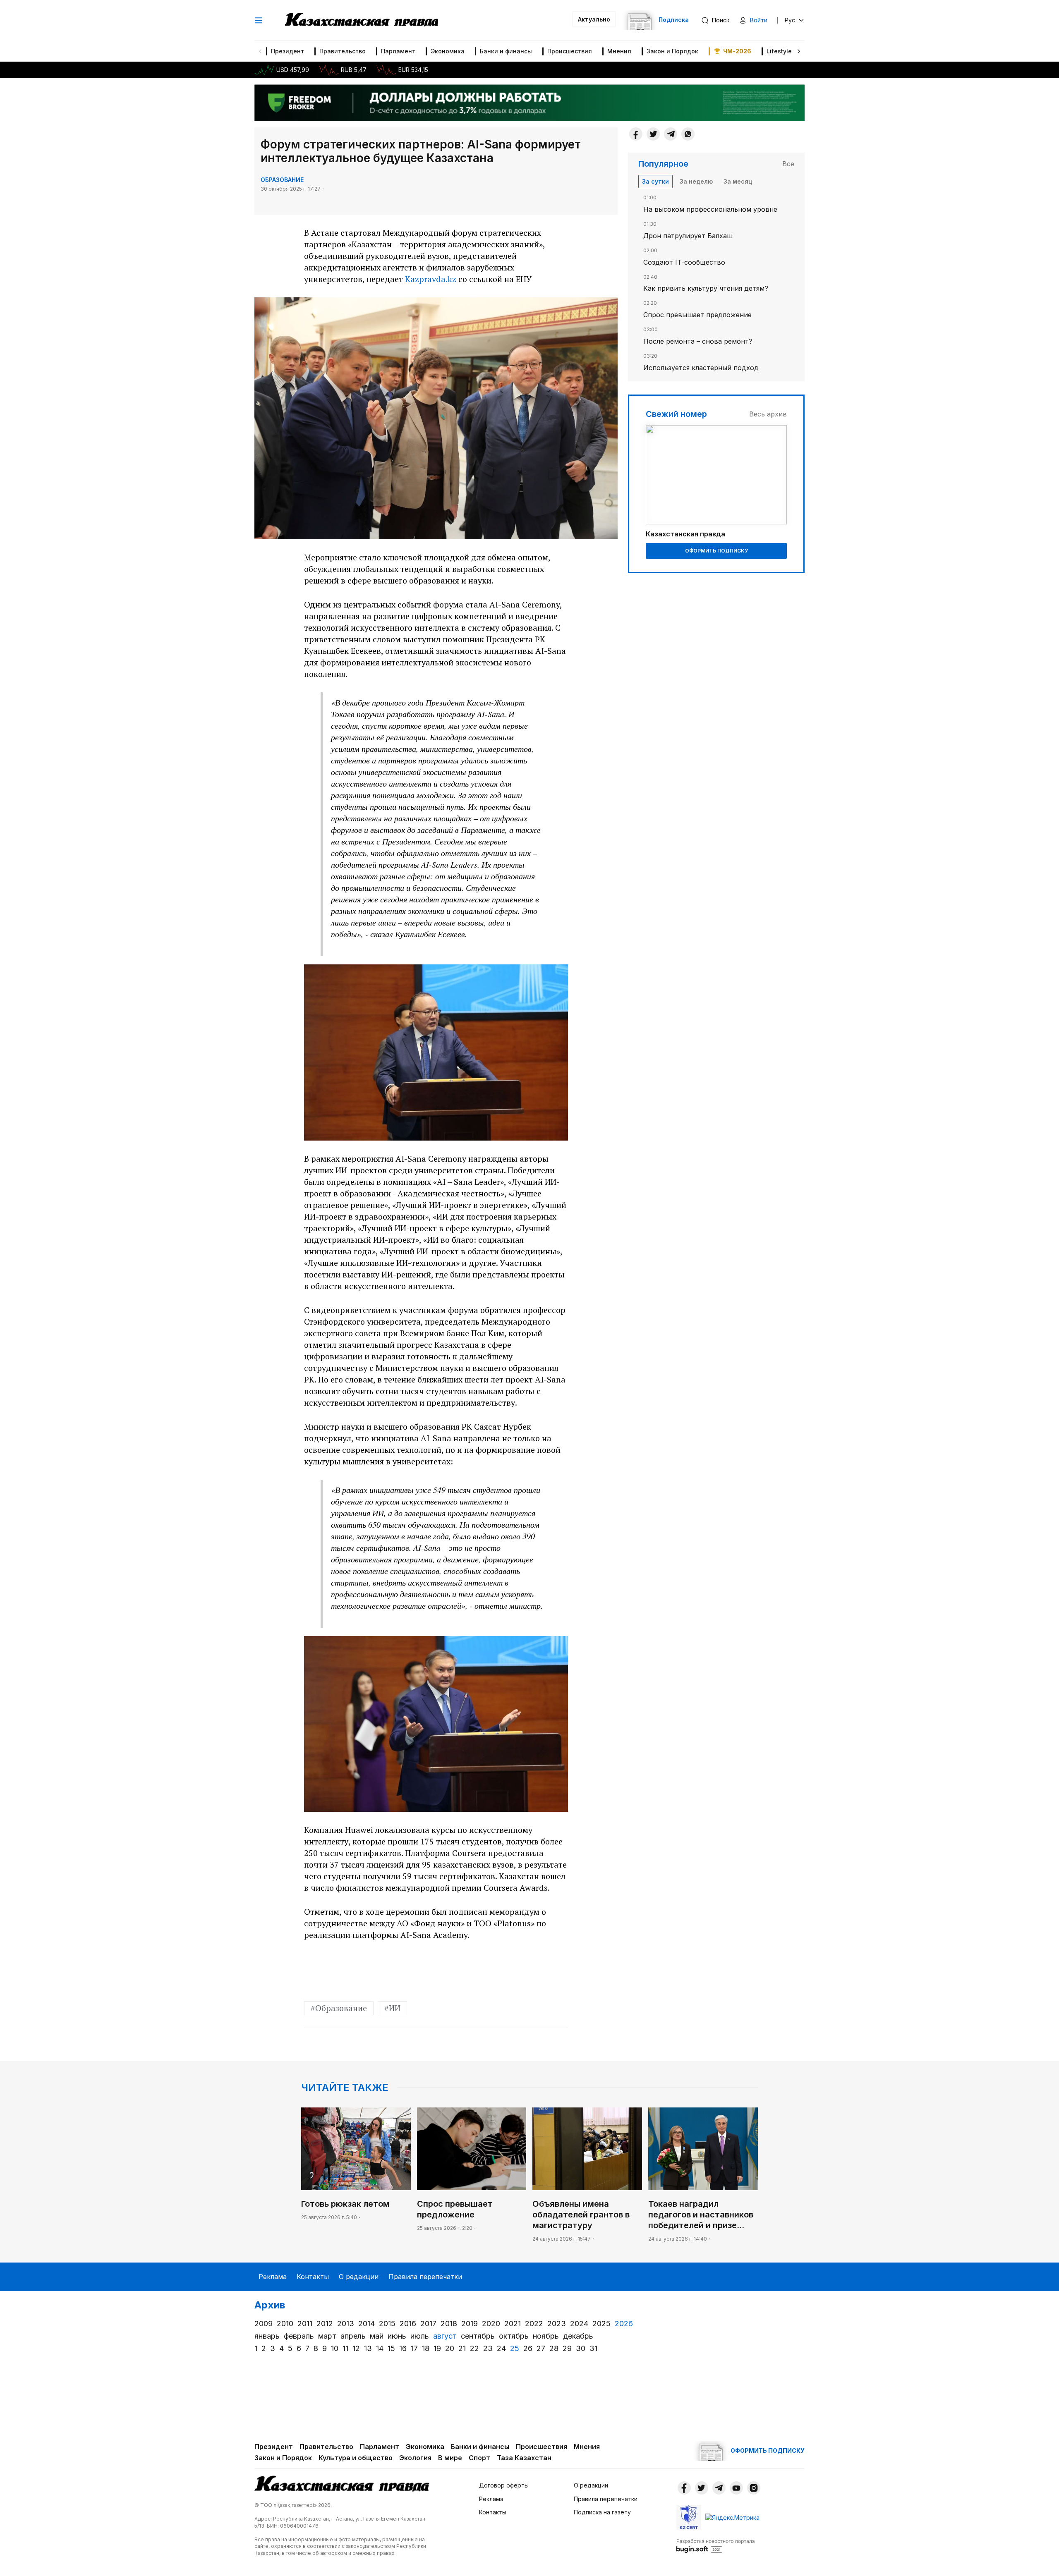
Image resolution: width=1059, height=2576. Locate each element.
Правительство (343, 51)
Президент (288, 51)
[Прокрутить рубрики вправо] (799, 51)
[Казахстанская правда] (362, 20)
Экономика (448, 51)
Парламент (398, 51)
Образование (282, 180)
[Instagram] (754, 2488)
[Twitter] (653, 134)
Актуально (594, 19)
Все (788, 164)
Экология (415, 2458)
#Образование (339, 2008)
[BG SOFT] (716, 2545)
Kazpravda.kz (431, 279)
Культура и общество (356, 2458)
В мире (450, 2458)
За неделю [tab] (696, 181)
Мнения (619, 51)
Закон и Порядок (672, 51)
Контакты (313, 2277)
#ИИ (392, 2008)
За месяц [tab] (738, 181)
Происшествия (570, 51)
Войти (759, 20)
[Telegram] (671, 134)
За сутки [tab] (655, 181)
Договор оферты (504, 2485)
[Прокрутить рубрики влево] (260, 51)
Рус (790, 20)
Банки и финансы (506, 51)
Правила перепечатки (425, 2277)
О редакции (359, 2277)
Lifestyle (779, 51)
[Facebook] (636, 134)
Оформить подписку (716, 551)
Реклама (273, 2277)
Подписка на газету (602, 2512)
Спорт (479, 2458)
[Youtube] (736, 2488)
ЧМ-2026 (737, 51)
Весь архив (768, 414)
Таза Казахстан (524, 2458)
